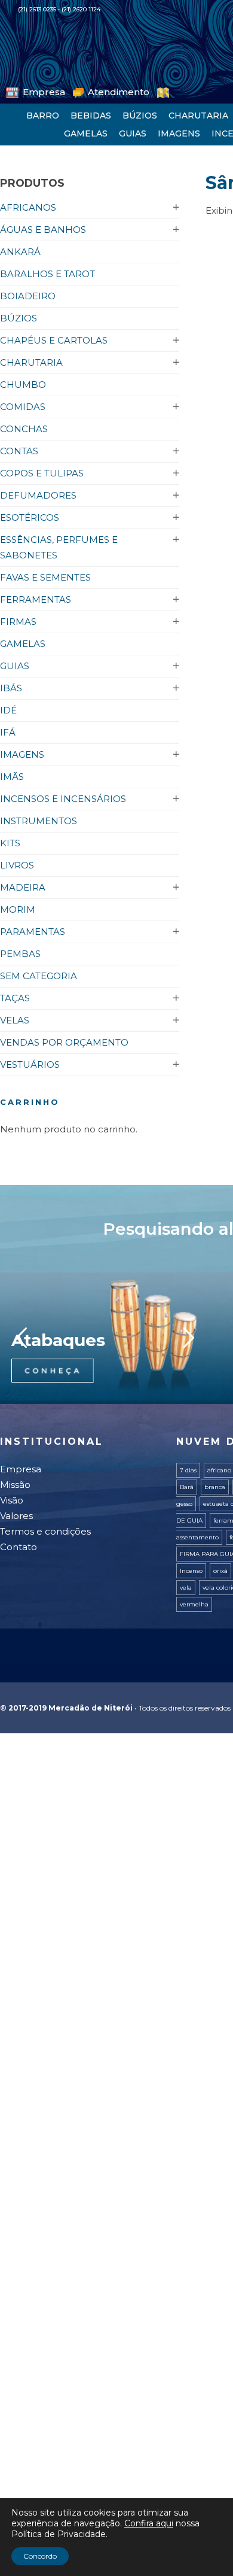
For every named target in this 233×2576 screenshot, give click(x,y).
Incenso (191, 1571)
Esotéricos (30, 517)
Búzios (140, 116)
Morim (18, 909)
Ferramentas (36, 599)
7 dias (188, 1470)
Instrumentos (39, 821)
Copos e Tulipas (42, 473)
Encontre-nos (155, 91)
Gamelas (86, 133)
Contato (19, 1547)
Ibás (11, 688)
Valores (16, 1516)
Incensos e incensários (63, 799)
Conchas (24, 429)
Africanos (28, 207)
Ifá (8, 732)
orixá (220, 1571)
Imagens (179, 133)
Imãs (12, 777)
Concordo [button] (40, 2556)
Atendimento (91, 91)
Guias (133, 133)
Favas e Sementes (45, 577)
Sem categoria (39, 976)
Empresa (35, 91)
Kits (10, 843)
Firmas (18, 622)
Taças (15, 998)
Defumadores (38, 495)
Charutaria (198, 116)
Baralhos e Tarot (47, 274)
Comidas (23, 407)
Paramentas (33, 932)
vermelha (194, 1604)
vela (186, 1588)
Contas (19, 451)
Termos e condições (45, 1531)
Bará (187, 1487)
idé (8, 710)
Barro (43, 116)
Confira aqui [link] (149, 2523)
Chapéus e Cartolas (54, 340)
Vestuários (30, 1064)
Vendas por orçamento (64, 1042)
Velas (15, 1020)
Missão (15, 1485)
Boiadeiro (28, 296)
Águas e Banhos (43, 230)
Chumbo (23, 385)
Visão (12, 1500)
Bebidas (91, 116)
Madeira (23, 887)
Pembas (20, 954)
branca (215, 1487)
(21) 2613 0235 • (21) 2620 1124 (59, 9)
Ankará (20, 252)
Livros (17, 865)
